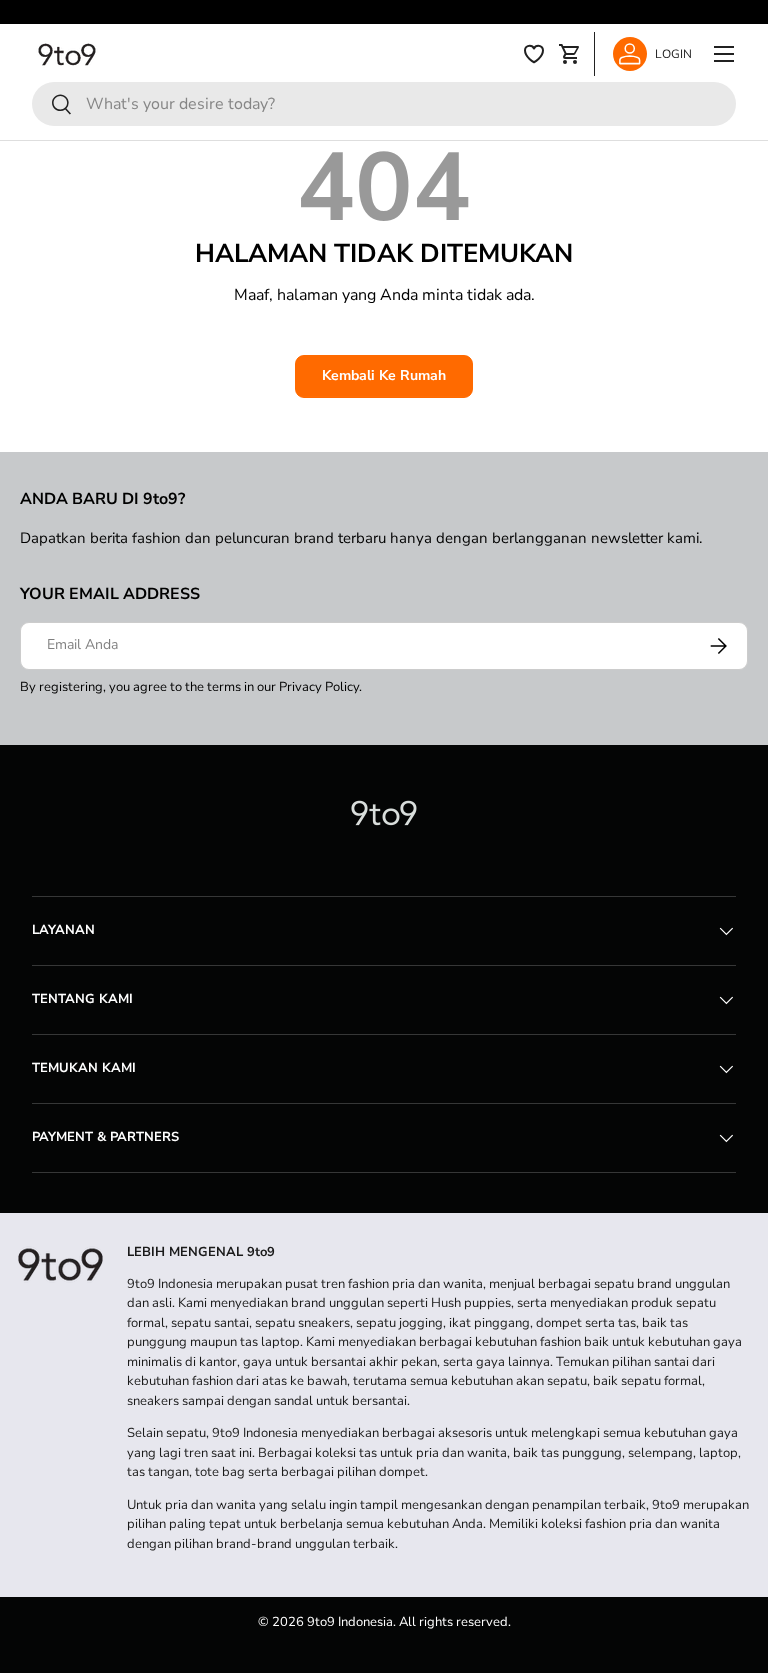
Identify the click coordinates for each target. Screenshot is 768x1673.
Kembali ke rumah (384, 375)
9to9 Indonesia (350, 1622)
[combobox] (384, 104)
